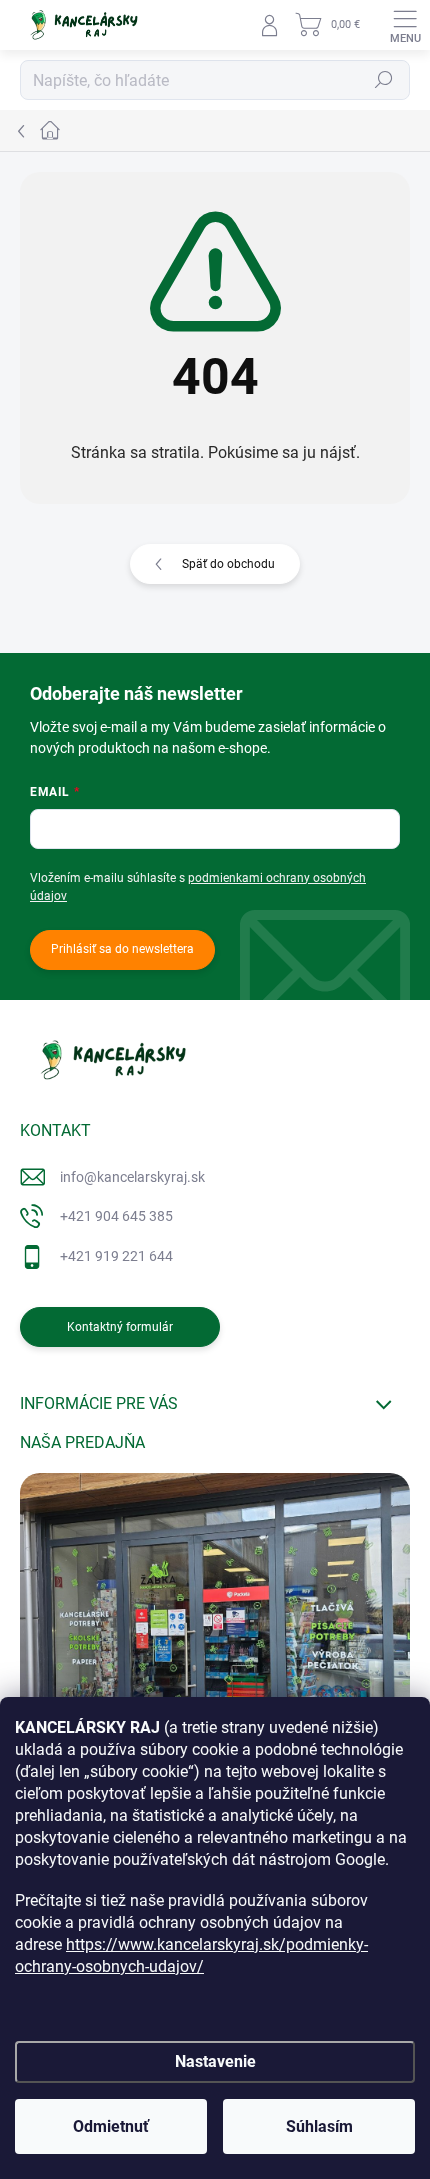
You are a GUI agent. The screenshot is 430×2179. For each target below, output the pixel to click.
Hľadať (384, 80)
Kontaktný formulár (120, 1327)
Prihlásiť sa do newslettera (122, 949)
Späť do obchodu (228, 564)
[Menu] (405, 25)
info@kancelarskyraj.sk (132, 1177)
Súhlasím (319, 2126)
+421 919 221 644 (116, 1256)
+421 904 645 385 (116, 1216)
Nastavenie (215, 2061)
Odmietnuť (111, 2126)
